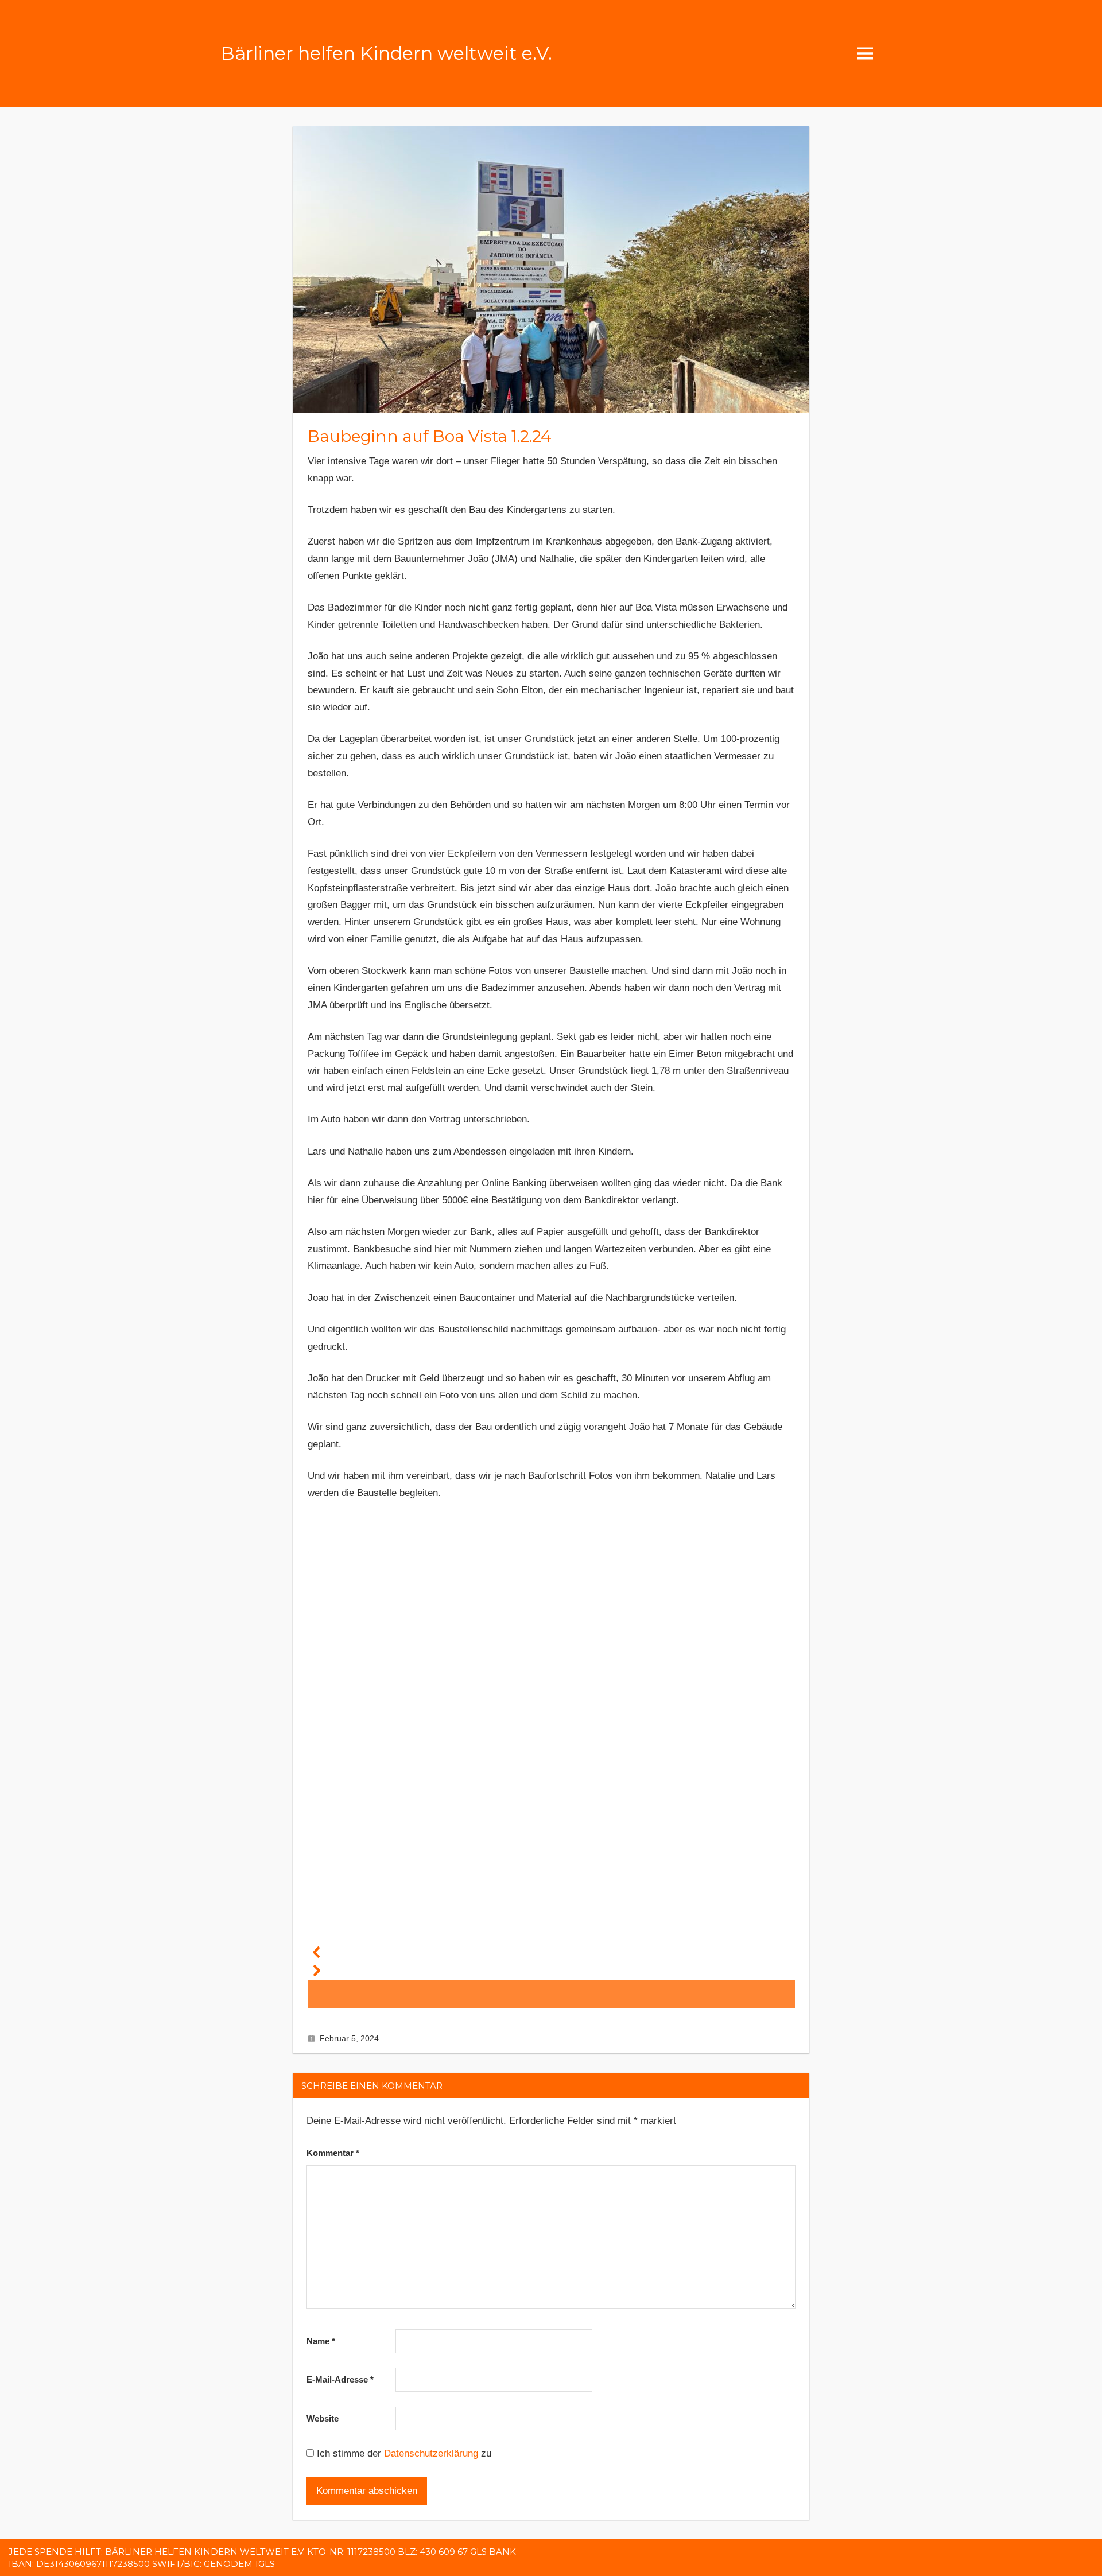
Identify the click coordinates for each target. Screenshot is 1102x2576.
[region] (551, 1762)
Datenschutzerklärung (431, 2453)
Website (323, 2418)
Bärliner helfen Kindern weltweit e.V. (386, 53)
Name (321, 2341)
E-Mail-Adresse (340, 2379)
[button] (551, 1952)
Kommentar (333, 2153)
